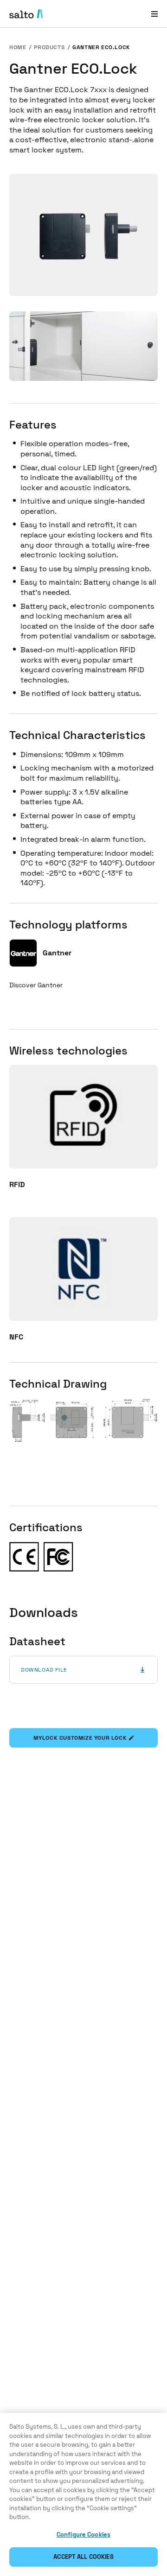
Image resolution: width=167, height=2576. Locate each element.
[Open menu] (154, 14)
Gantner (57, 953)
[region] (83, 2494)
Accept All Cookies (83, 2557)
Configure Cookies (83, 2535)
